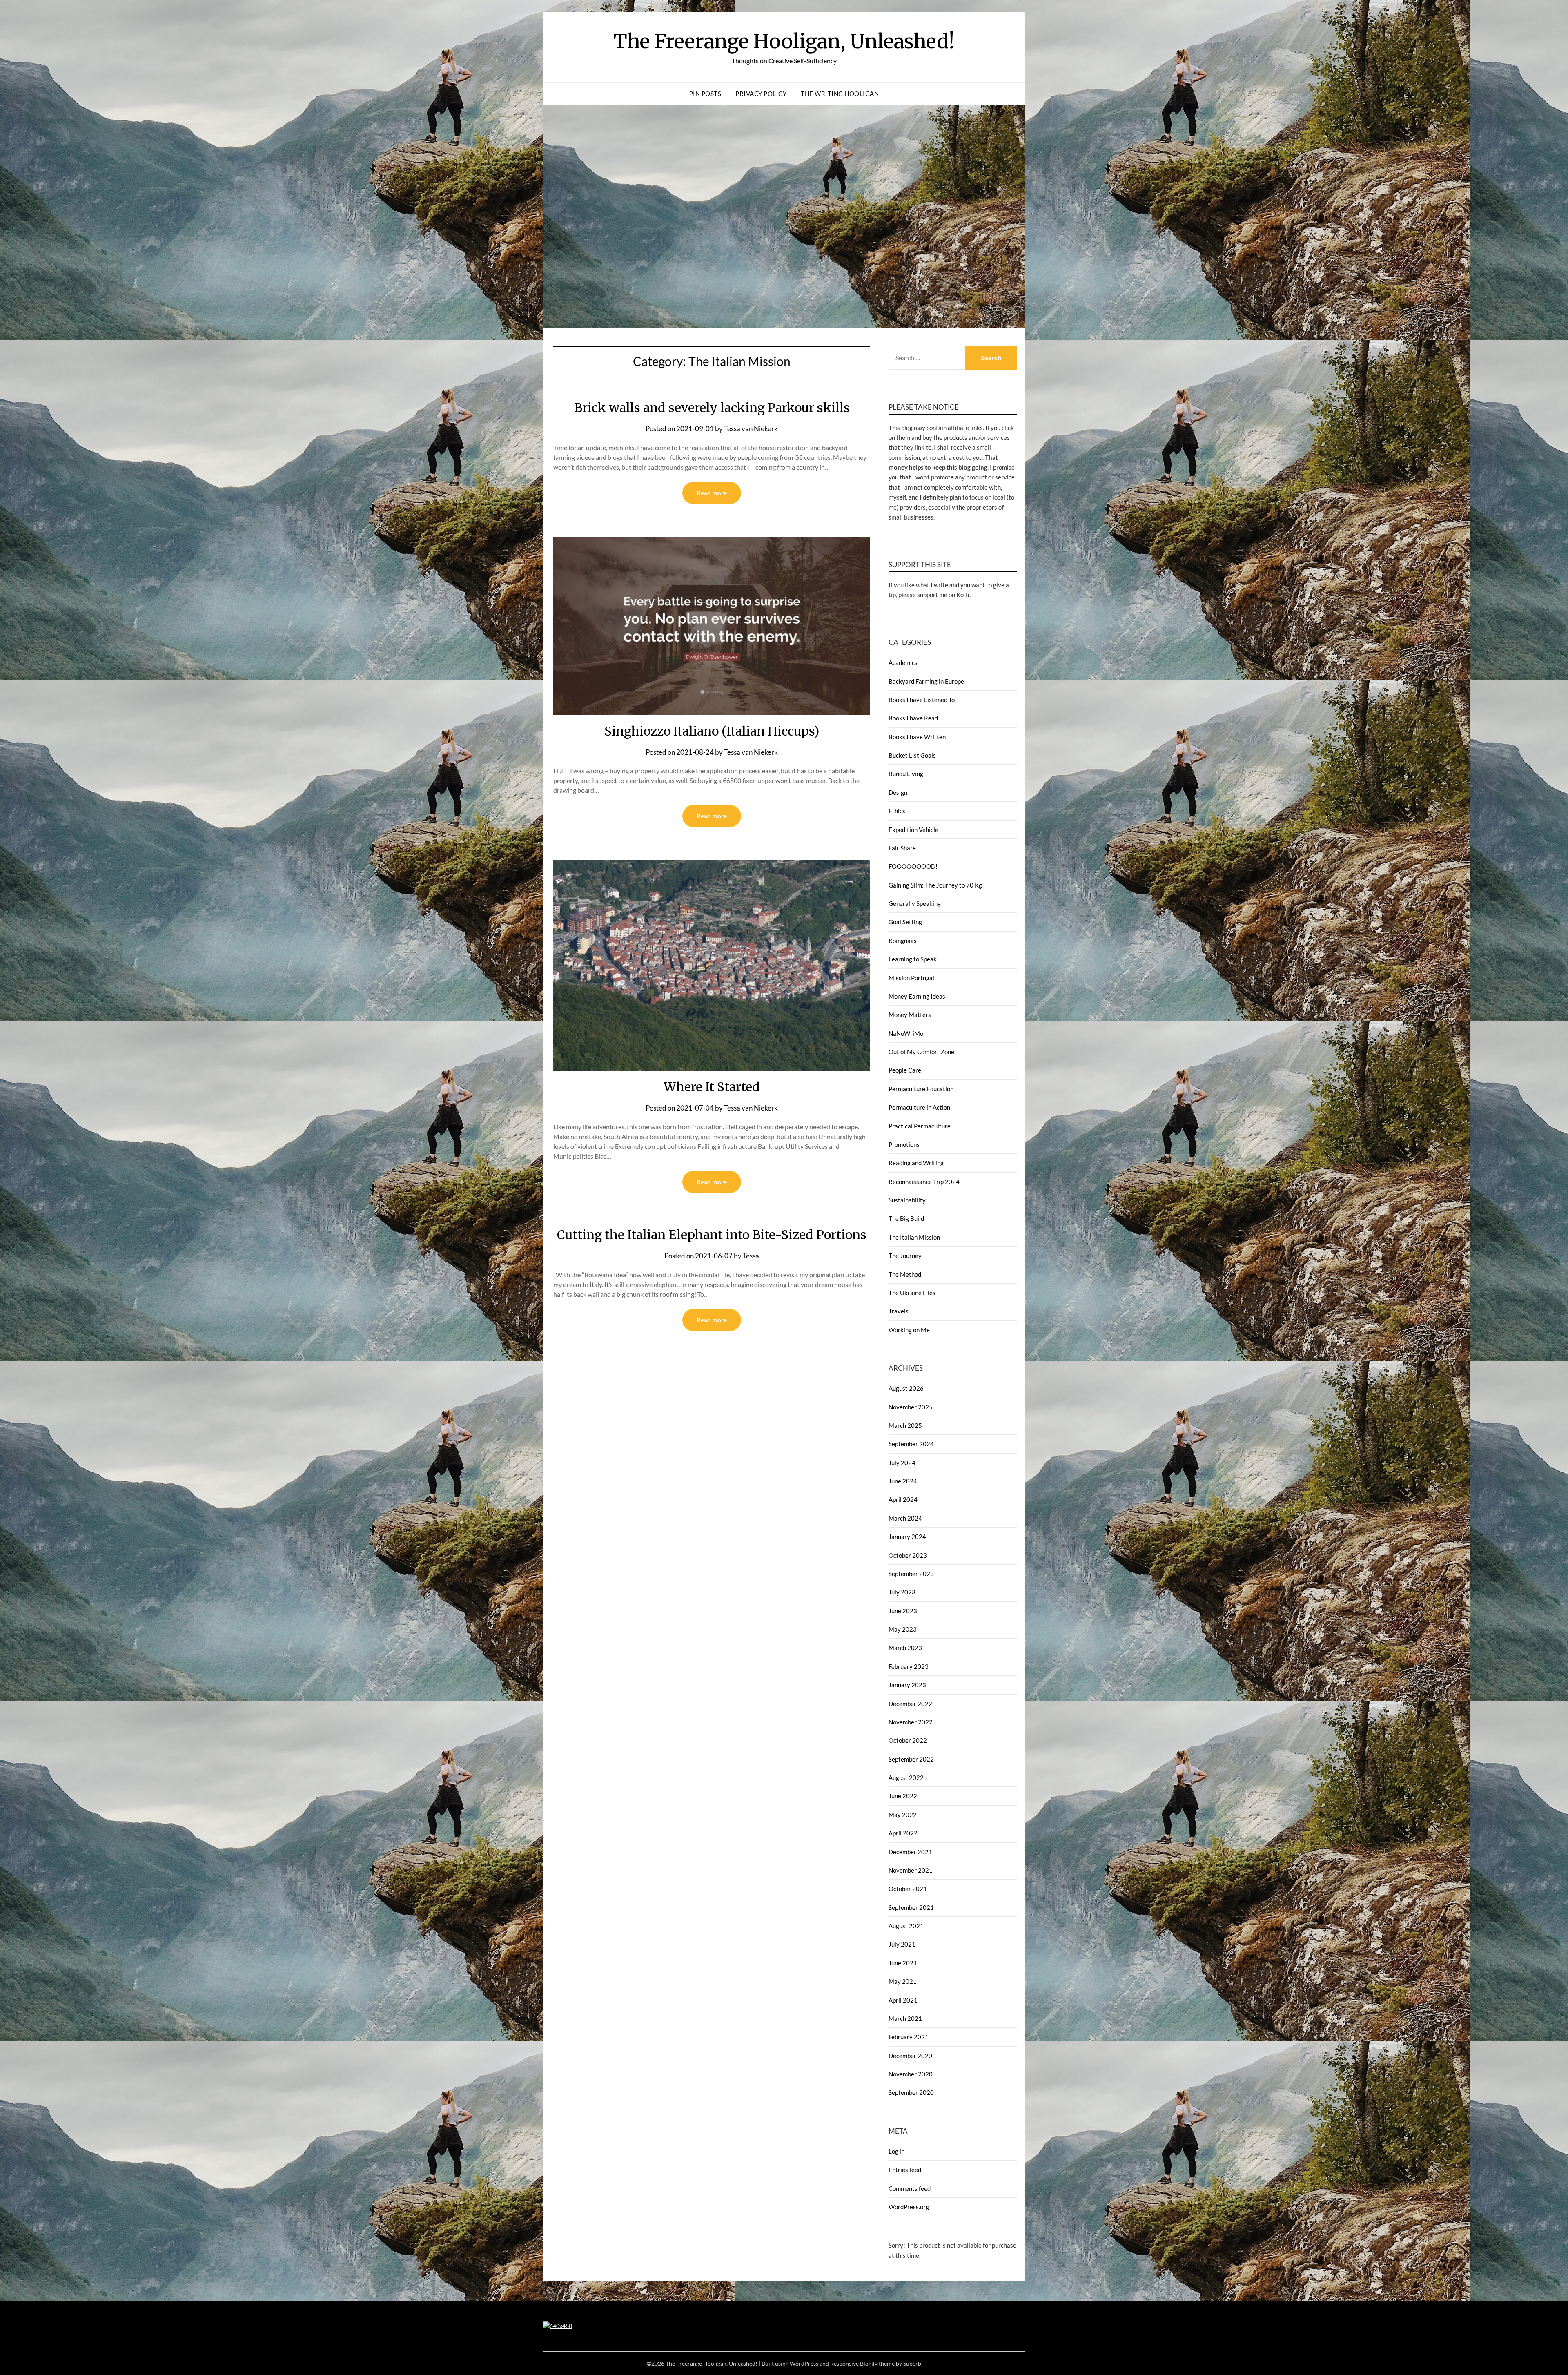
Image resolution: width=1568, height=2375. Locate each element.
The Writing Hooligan (840, 94)
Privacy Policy (761, 94)
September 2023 (911, 1574)
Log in (896, 2151)
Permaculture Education (921, 1089)
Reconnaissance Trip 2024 (924, 1182)
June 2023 (903, 1611)
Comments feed (910, 2188)
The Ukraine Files (912, 1293)
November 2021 (911, 1870)
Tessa (751, 1256)
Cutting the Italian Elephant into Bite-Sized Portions (712, 1235)
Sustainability (907, 1200)
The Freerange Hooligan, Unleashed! (784, 41)
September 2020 (911, 2092)
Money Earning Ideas (917, 996)
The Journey (905, 1256)
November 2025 (911, 1407)
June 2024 (903, 1481)
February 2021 (909, 2037)
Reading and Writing (916, 1163)
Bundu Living (906, 774)
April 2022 (903, 1833)
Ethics (897, 811)
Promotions (904, 1144)
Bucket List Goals (912, 755)
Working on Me (909, 1330)
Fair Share (902, 848)
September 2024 (911, 1444)
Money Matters (910, 1015)
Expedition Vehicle (913, 830)
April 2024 (903, 1499)
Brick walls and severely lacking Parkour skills (712, 408)
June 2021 (903, 1963)
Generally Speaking (915, 903)
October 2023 (908, 1555)
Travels (899, 1311)
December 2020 (910, 2056)
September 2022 (911, 1759)
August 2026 (906, 1388)
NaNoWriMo (906, 1033)
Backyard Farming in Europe (926, 681)
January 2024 (907, 1537)
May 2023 (903, 1629)
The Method (905, 1274)
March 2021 (905, 2018)
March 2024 (905, 1518)
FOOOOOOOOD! (913, 866)
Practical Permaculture (920, 1126)
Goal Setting (905, 922)
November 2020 (911, 2074)
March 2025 (905, 1425)
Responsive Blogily (854, 2363)
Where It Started (712, 1087)
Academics (903, 662)
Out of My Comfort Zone (921, 1052)
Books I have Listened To (922, 700)
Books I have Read (913, 718)
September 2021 (911, 1907)
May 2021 (903, 1981)
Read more (712, 493)
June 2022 (903, 1796)
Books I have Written (917, 737)
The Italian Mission (914, 1237)
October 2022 (908, 1740)
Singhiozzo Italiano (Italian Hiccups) (712, 731)
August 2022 (906, 1777)
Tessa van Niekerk (751, 429)
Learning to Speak (913, 959)
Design (898, 792)
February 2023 (909, 1666)
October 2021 (908, 1889)
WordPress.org (909, 2207)
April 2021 (903, 2000)
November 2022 (911, 1722)
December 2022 (910, 1704)
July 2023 (902, 1592)
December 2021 (910, 1852)
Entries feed (905, 2170)
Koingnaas (903, 941)
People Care (905, 1070)
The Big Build (906, 1218)
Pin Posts (705, 94)
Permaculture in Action (919, 1107)
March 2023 (905, 1648)
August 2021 (906, 1926)
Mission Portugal (911, 978)
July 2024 (902, 1463)
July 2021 (902, 1944)
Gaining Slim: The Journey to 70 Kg (935, 885)
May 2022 (903, 1815)
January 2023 (907, 1685)
